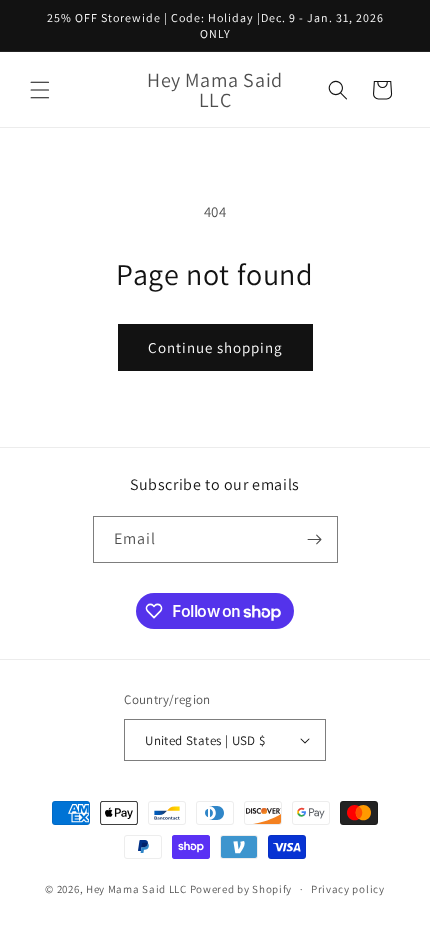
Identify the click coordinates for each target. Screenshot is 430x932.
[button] (40, 90)
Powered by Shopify (241, 889)
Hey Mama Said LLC (136, 889)
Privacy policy (348, 889)
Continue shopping (215, 347)
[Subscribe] (315, 539)
